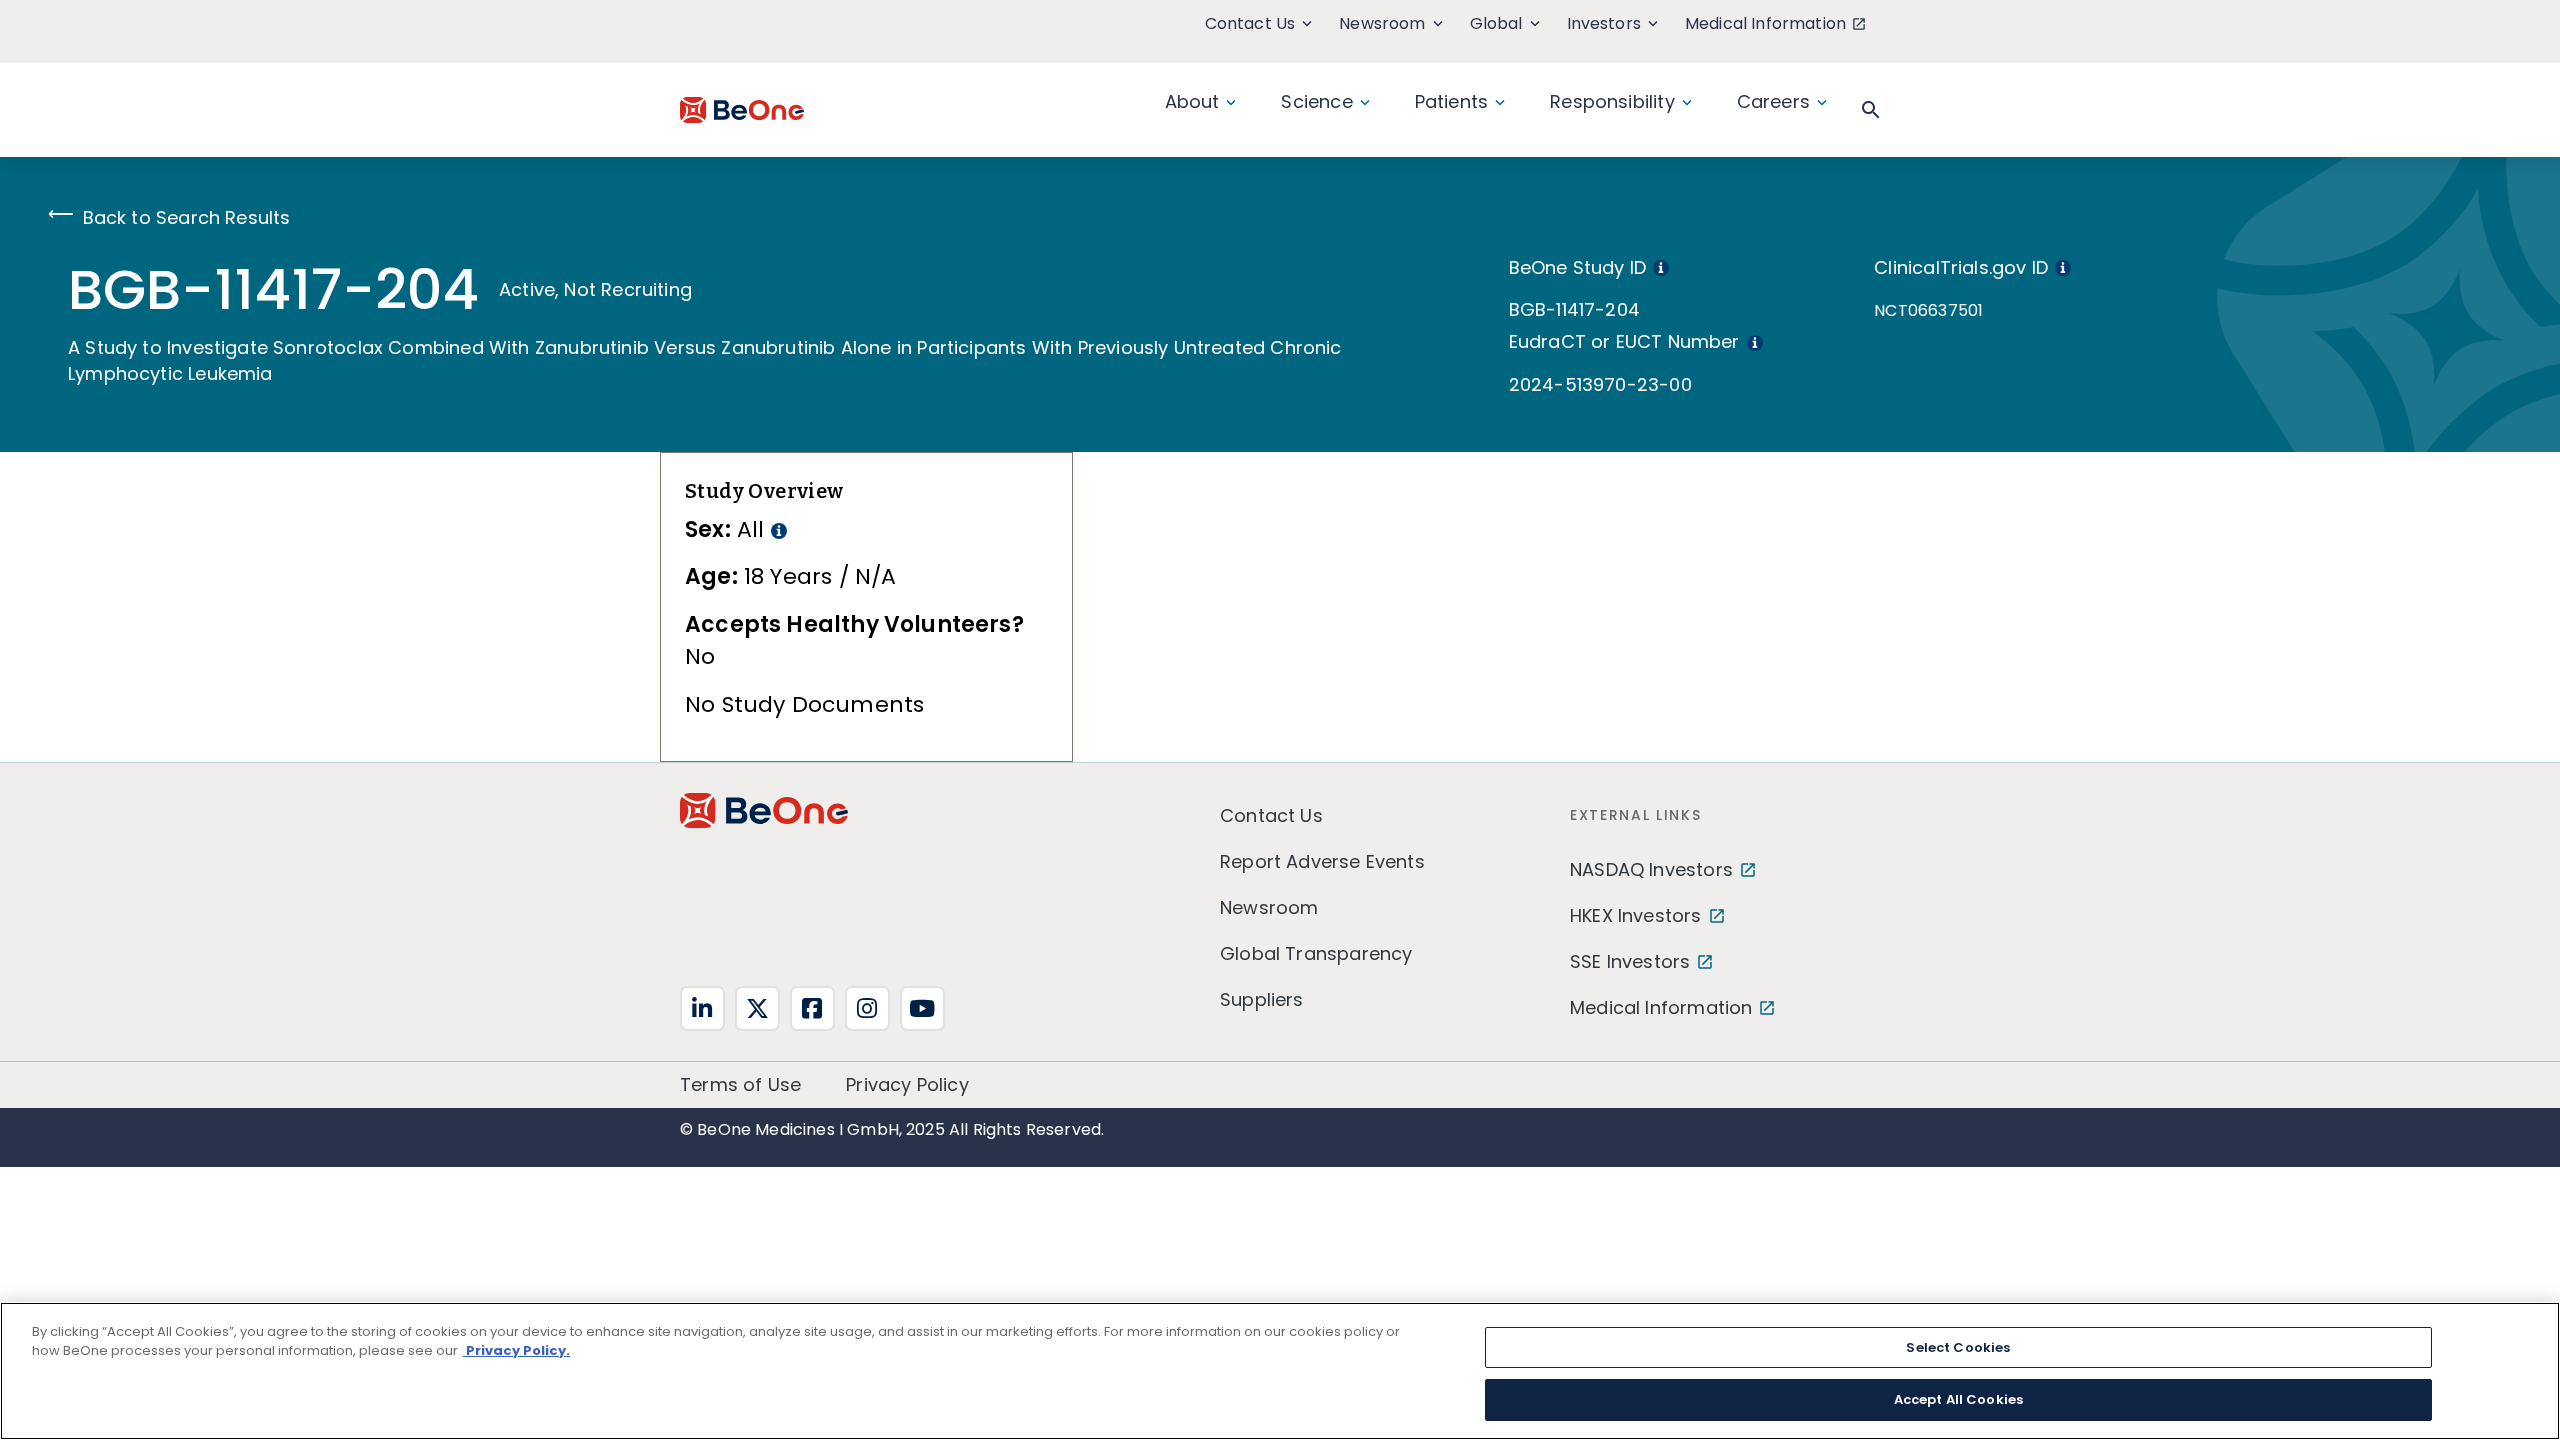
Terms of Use (740, 1084)
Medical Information (1765, 23)
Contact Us (1250, 23)
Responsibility (1612, 101)
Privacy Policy (907, 1084)
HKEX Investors (1636, 915)
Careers (1773, 101)
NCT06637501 (1928, 310)
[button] (1871, 110)
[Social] (702, 1008)
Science (1316, 101)
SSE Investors (1630, 961)
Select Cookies (1958, 1347)
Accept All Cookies (1958, 1398)
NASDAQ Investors (1651, 869)
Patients (1451, 101)
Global (1496, 23)
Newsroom (1382, 23)
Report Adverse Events (1322, 861)
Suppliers (1262, 999)
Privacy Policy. (516, 1350)
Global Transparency (1316, 953)
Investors (1604, 23)
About (1192, 101)
